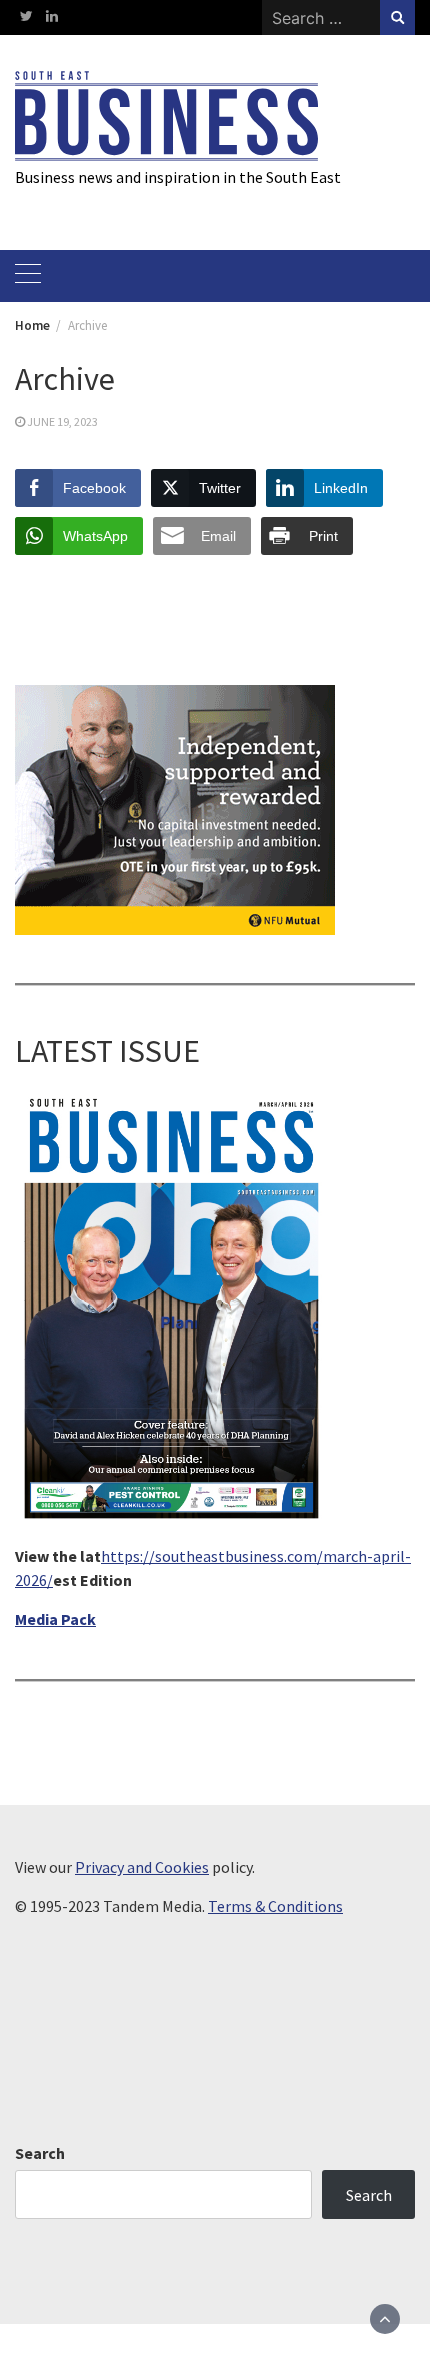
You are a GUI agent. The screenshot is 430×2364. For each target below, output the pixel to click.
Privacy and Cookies (142, 1867)
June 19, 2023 (62, 421)
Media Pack (55, 1619)
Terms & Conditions (275, 1906)
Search (40, 2153)
